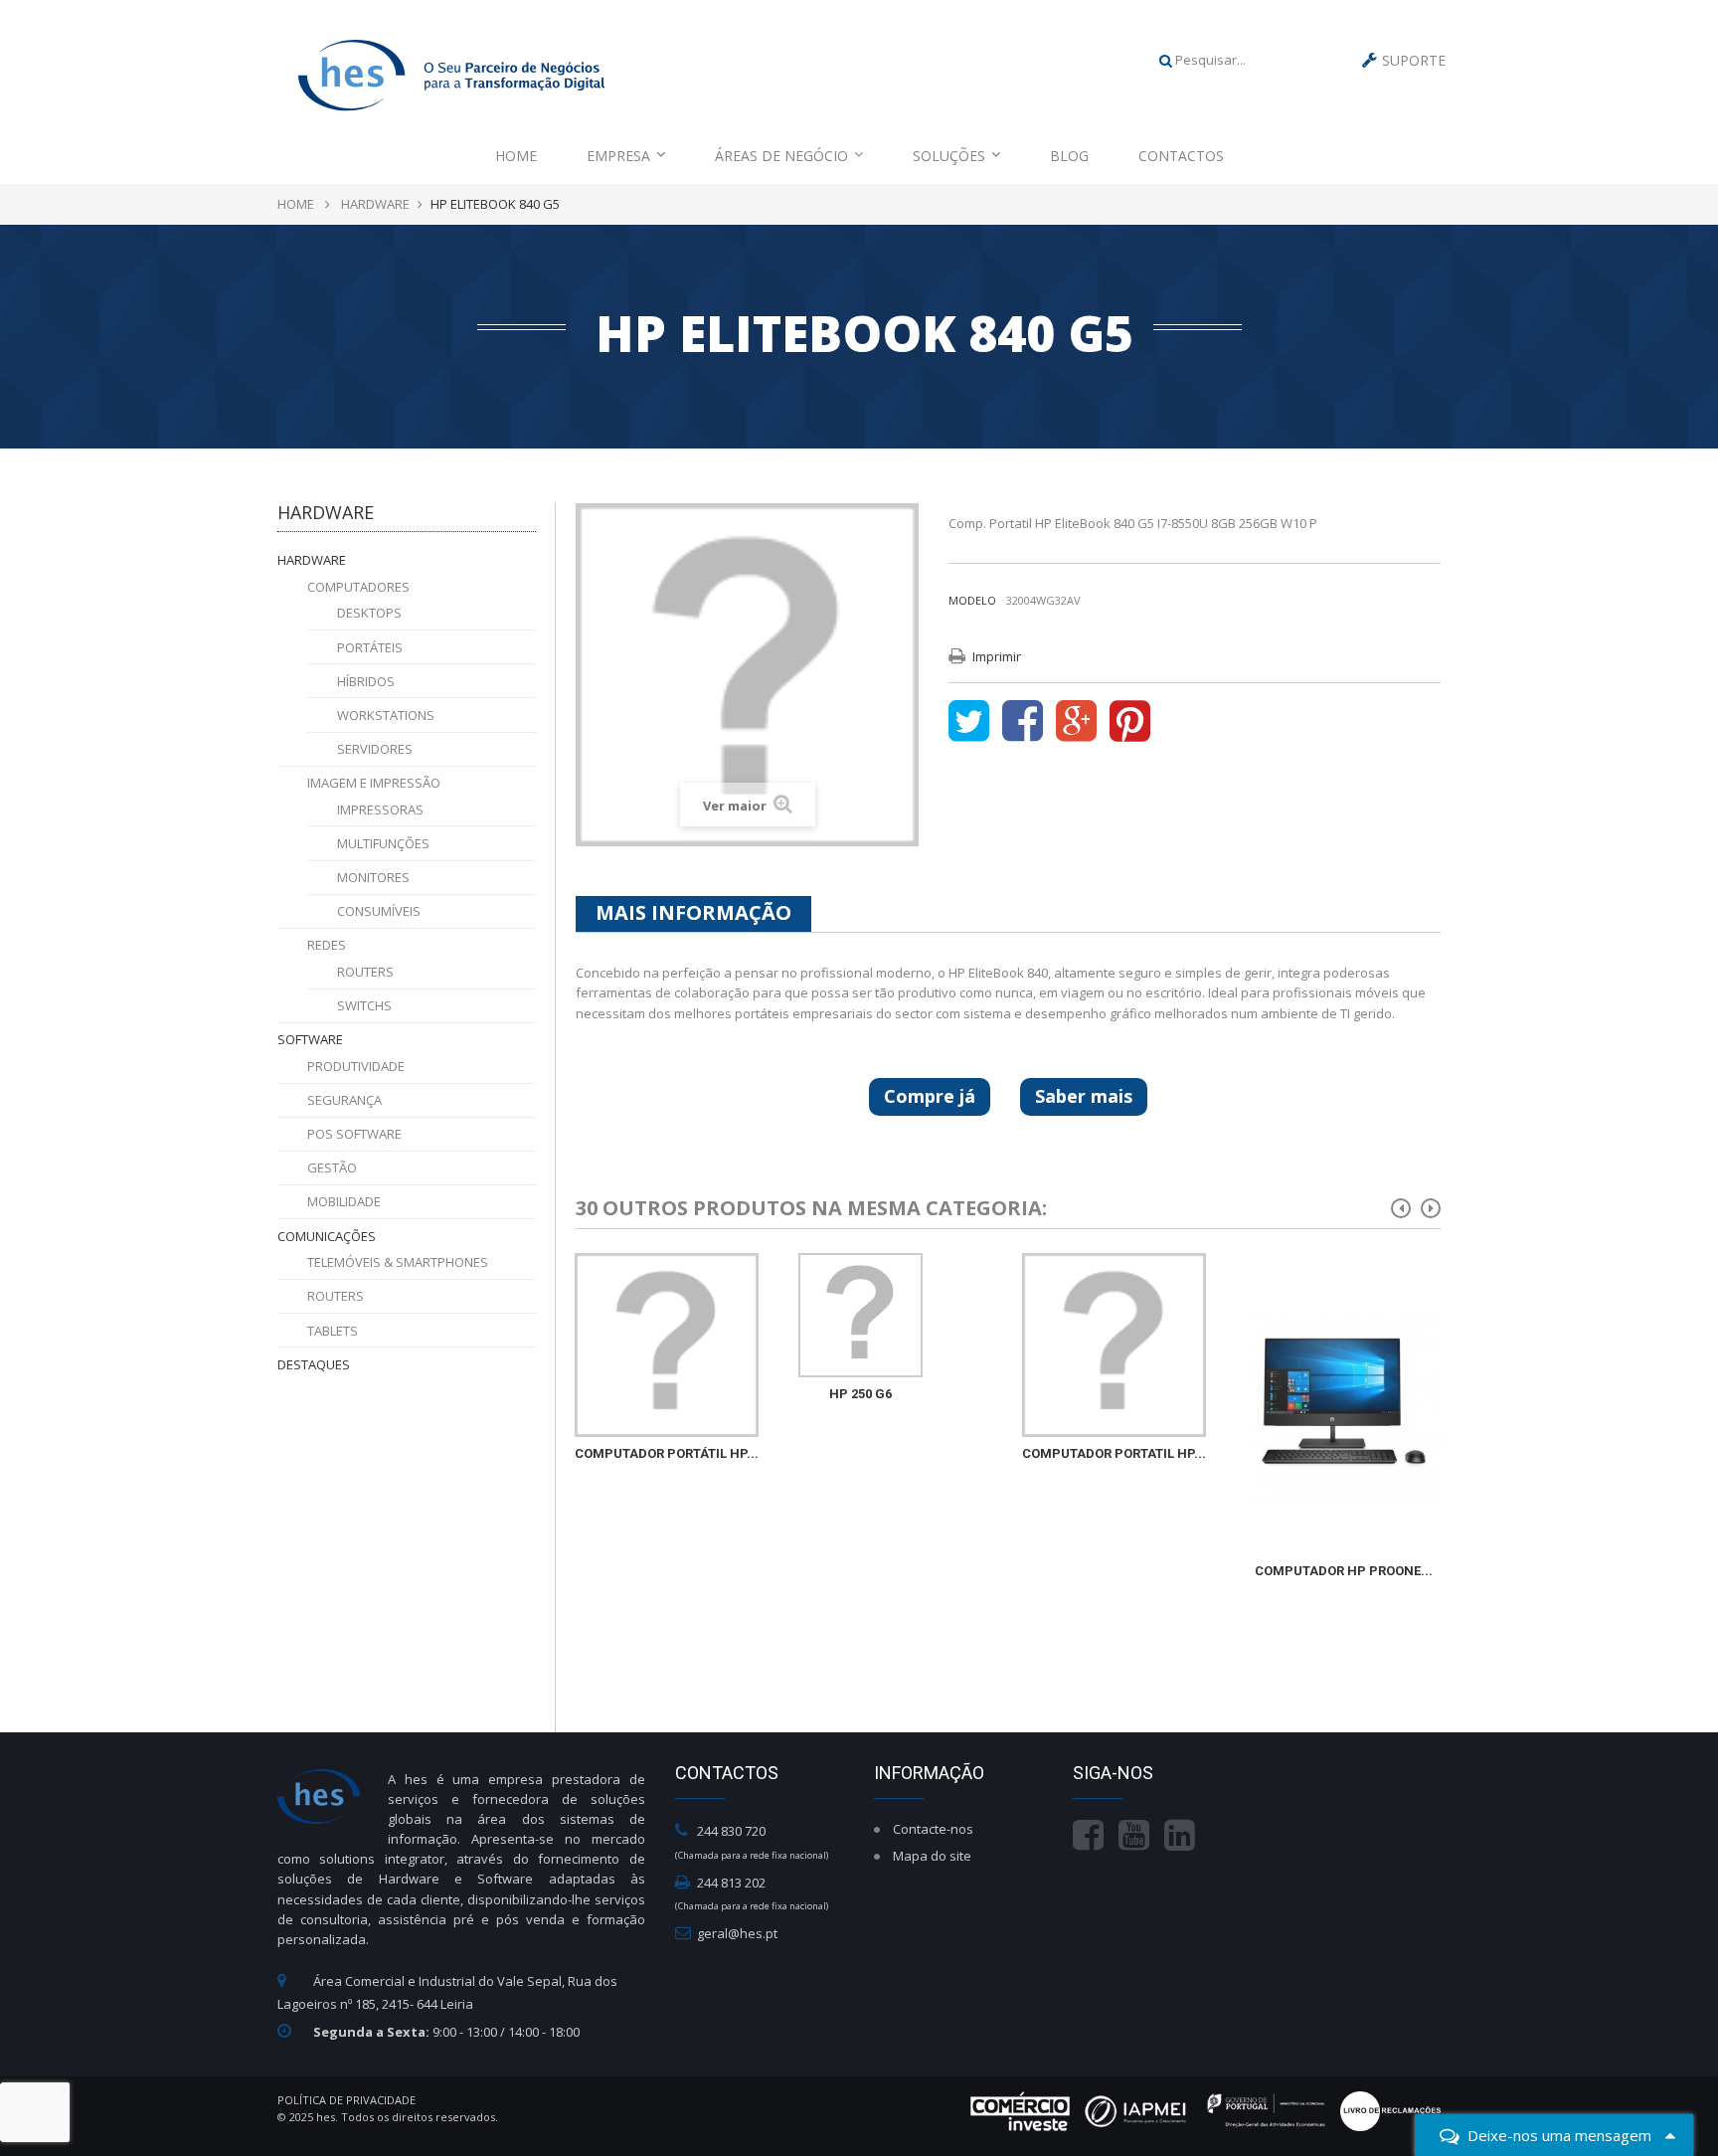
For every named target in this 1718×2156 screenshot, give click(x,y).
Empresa (618, 156)
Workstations (386, 715)
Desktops (369, 613)
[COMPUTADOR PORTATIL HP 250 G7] (1114, 1345)
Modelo (972, 600)
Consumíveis (379, 911)
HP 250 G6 (860, 1394)
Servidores (375, 749)
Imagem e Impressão (374, 783)
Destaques (314, 1364)
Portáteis (370, 647)
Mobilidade (344, 1201)
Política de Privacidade (346, 2100)
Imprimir (997, 656)
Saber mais (1084, 1096)
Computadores (358, 587)
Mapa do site (932, 1856)
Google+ (1076, 722)
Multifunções (383, 843)
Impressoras (380, 809)
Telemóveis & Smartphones (398, 1262)
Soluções (949, 156)
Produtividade (356, 1066)
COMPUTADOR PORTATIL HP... (1114, 1453)
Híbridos (366, 681)
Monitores (373, 877)
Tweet (969, 722)
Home (516, 156)
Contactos (1181, 156)
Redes (327, 945)
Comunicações (327, 1236)
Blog (1069, 156)
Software (310, 1039)
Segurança (344, 1100)
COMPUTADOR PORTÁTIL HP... (667, 1453)
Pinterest (1130, 722)
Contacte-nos (933, 1829)
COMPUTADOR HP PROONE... (1344, 1571)
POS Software (354, 1134)
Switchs (364, 1005)
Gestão (332, 1168)
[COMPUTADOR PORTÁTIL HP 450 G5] (667, 1345)
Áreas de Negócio (781, 156)
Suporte (1414, 60)
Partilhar (1023, 722)
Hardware (312, 560)
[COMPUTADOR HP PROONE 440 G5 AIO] (1344, 1403)
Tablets (333, 1331)
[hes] (451, 72)
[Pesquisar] (1165, 60)
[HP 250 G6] (860, 1315)
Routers (365, 972)
